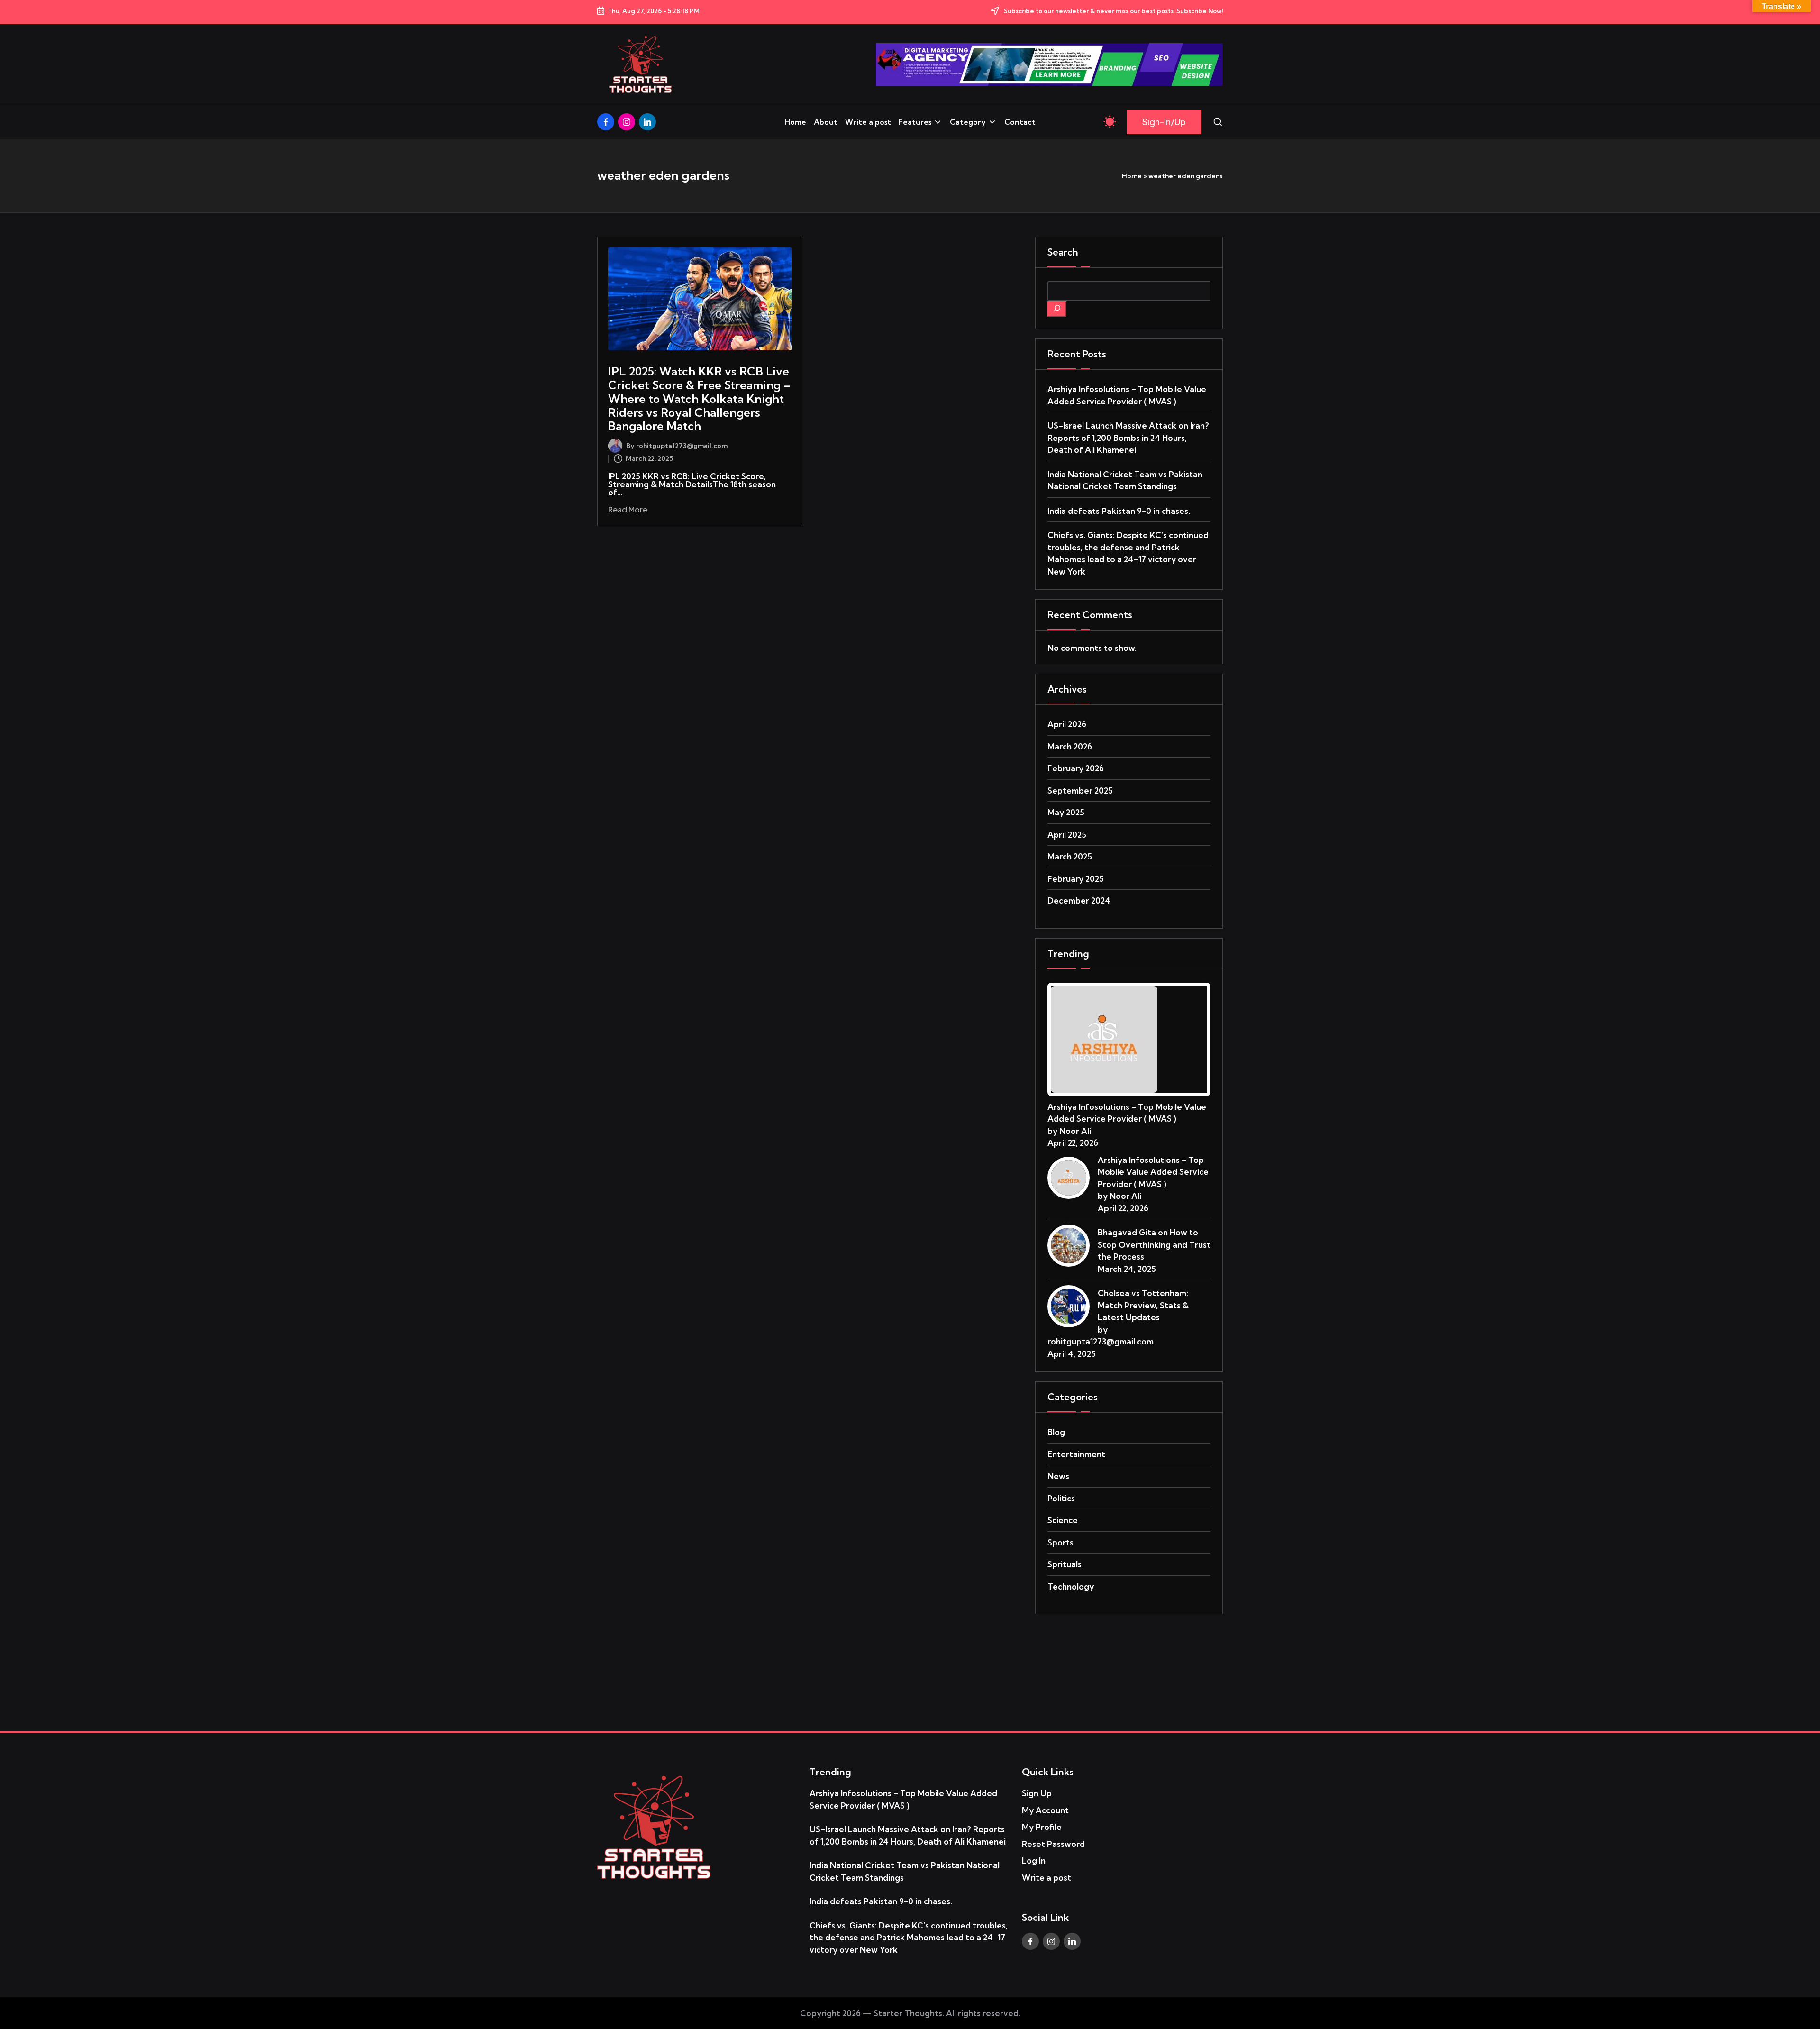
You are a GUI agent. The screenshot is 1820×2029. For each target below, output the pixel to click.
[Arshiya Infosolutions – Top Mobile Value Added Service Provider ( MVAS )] (1104, 1038)
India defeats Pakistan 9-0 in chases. (1119, 511)
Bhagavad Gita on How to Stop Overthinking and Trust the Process (1154, 1244)
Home (1132, 176)
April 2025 (1067, 835)
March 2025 (1070, 856)
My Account (1045, 1810)
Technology (1071, 1586)
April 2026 (1067, 724)
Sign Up (1037, 1793)
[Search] (1057, 309)
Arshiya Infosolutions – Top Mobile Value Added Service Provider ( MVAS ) (1127, 395)
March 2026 (1070, 746)
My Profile (1042, 1827)
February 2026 (1076, 768)
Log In (1034, 1860)
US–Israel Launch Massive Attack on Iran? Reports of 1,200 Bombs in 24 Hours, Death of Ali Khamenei (1128, 438)
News (1058, 1476)
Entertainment (1076, 1454)
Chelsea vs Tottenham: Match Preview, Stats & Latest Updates (1143, 1305)
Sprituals (1065, 1564)
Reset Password (1053, 1844)
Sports (1060, 1542)
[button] (1164, 122)
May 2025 (1066, 812)
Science (1063, 1520)
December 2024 (1079, 900)
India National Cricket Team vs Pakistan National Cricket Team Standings (1125, 480)
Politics (1061, 1498)
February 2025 (1076, 879)
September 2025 (1080, 791)
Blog (1056, 1432)
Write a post (1046, 1878)
